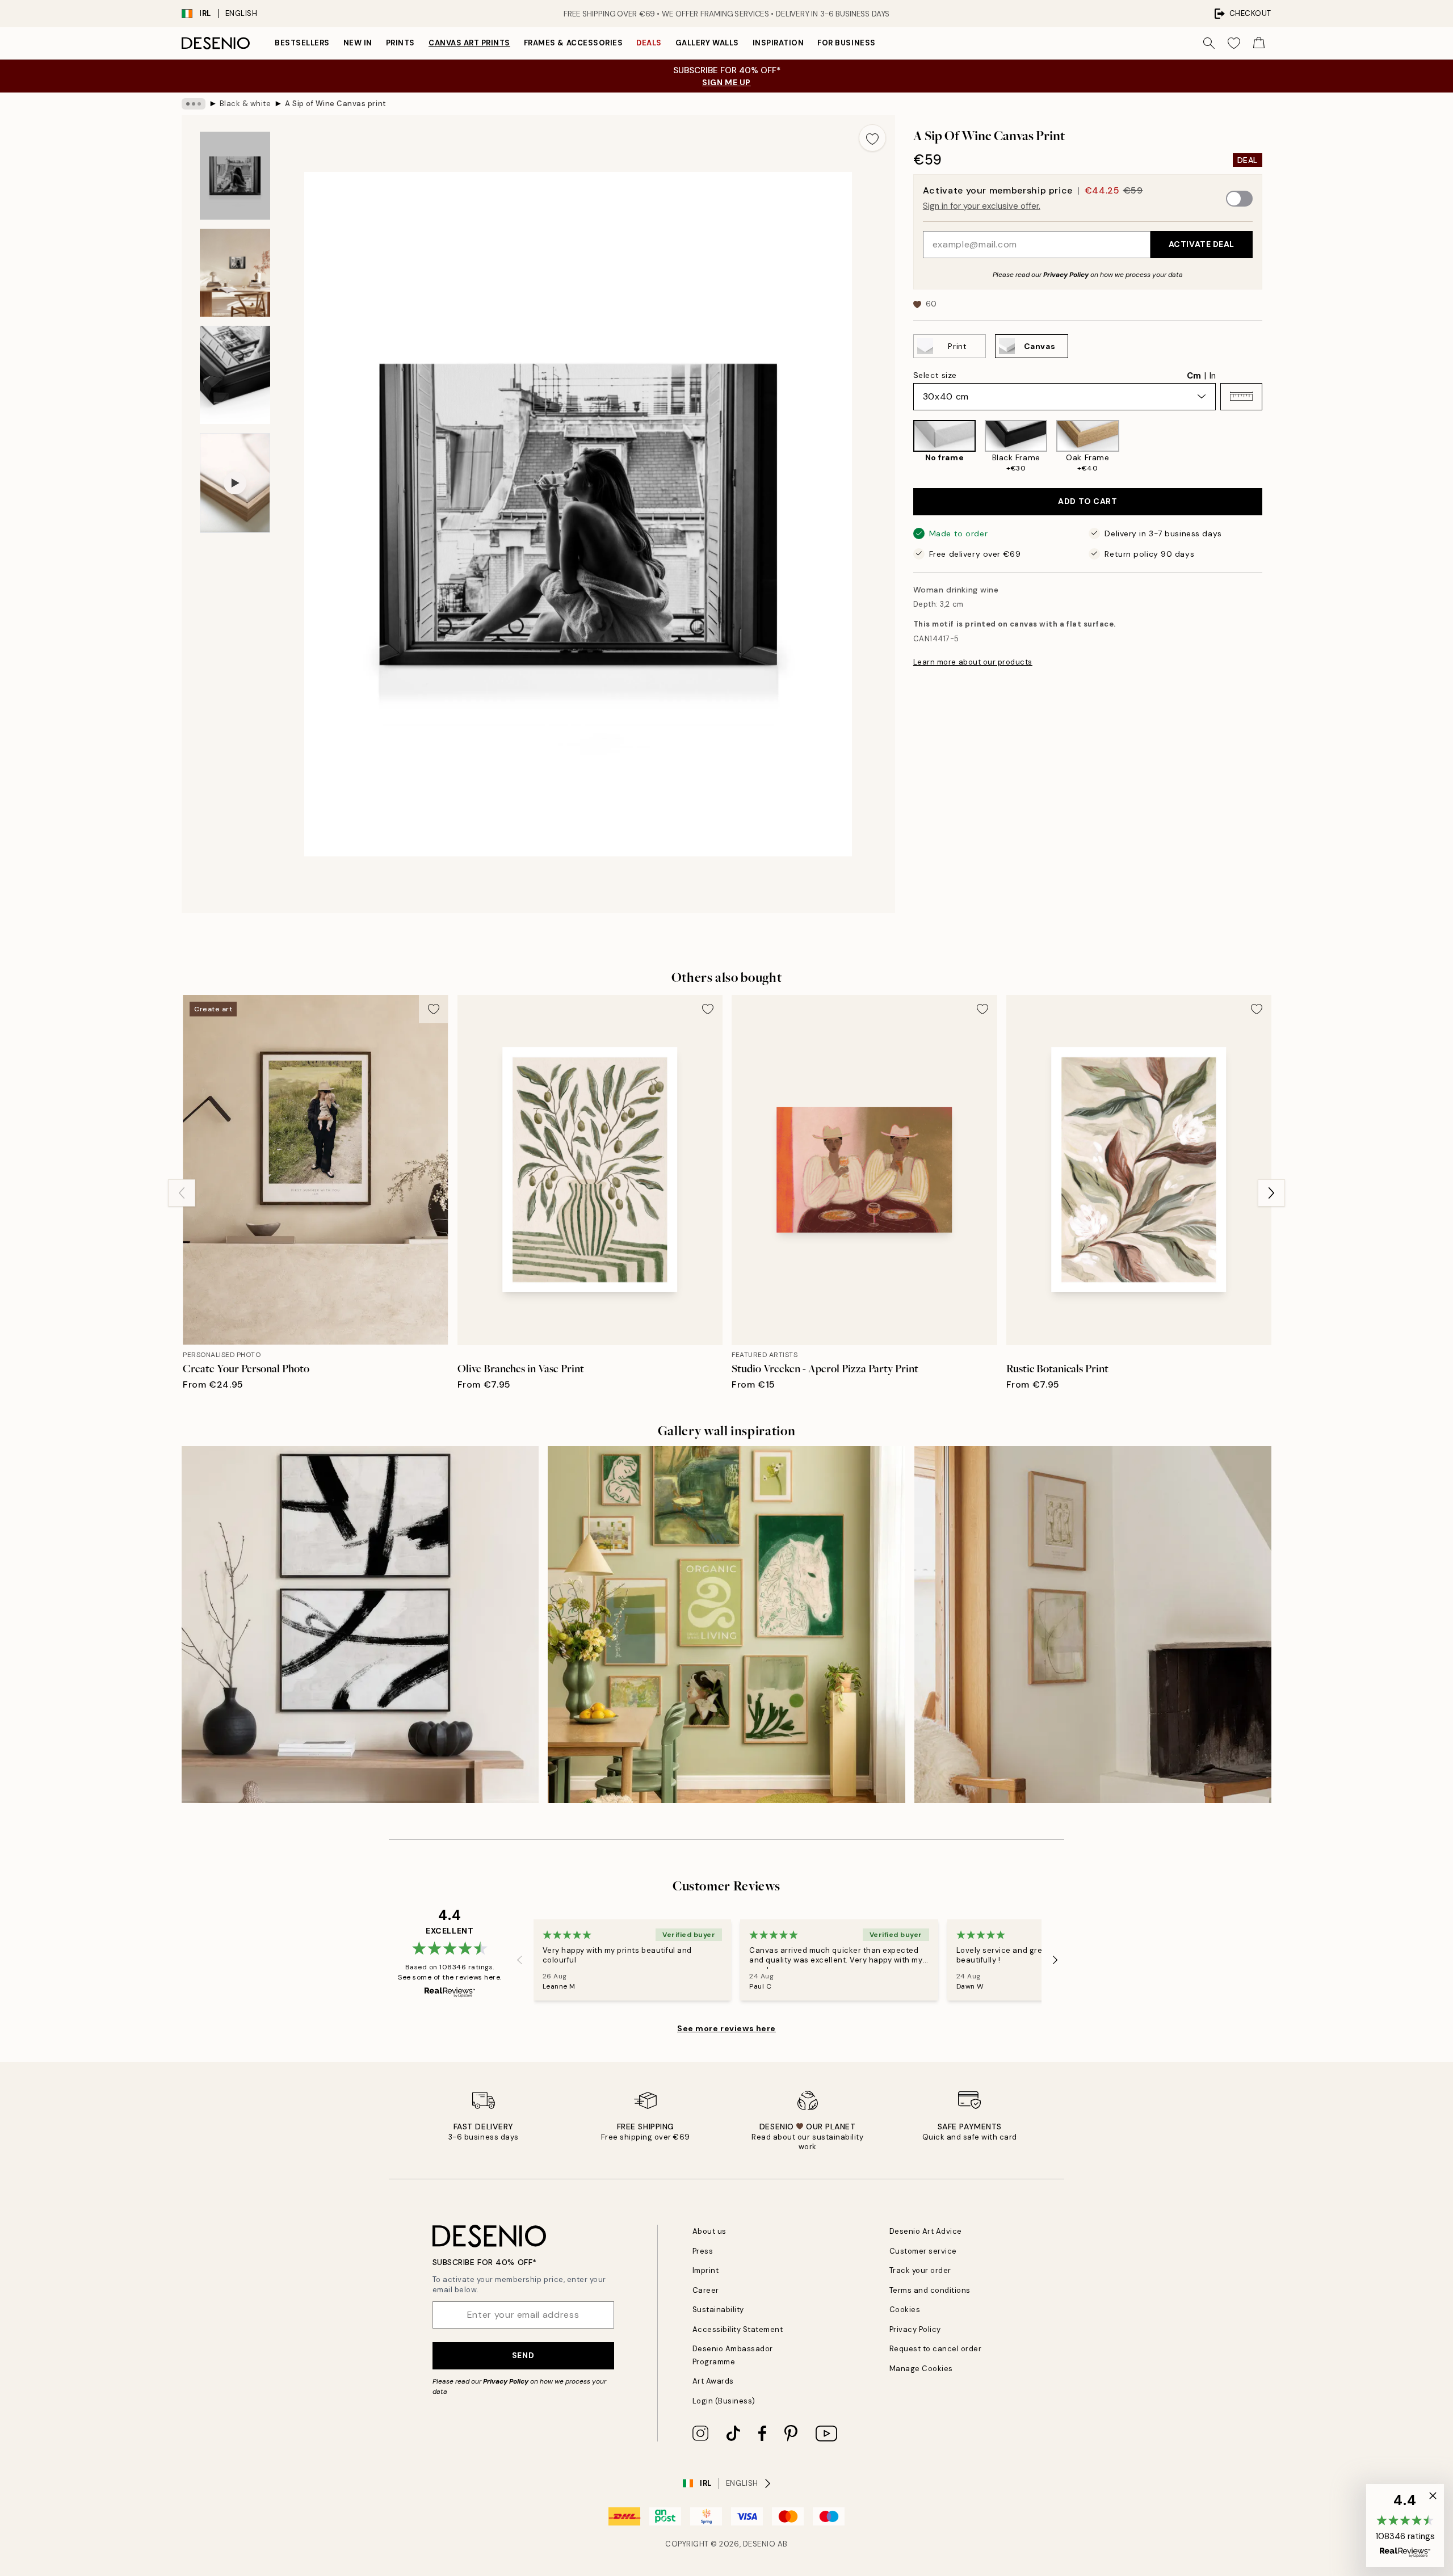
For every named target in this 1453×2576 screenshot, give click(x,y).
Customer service (923, 2251)
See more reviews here (726, 2028)
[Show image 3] (235, 375)
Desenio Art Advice (926, 2231)
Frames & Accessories (573, 43)
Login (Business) (724, 2401)
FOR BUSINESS (846, 43)
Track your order (920, 2270)
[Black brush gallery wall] (360, 1625)
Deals (649, 43)
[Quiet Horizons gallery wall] (1093, 1625)
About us (709, 2231)
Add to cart (1087, 501)
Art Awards (713, 2381)
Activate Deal (1202, 244)
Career (706, 2290)
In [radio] (1213, 375)
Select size (935, 375)
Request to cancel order (936, 2349)
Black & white (245, 104)
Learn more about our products (973, 662)
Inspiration (778, 43)
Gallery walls (707, 43)
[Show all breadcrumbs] (194, 104)
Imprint (706, 2270)
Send (523, 2355)
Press (703, 2251)
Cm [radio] (1194, 375)
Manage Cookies (921, 2369)
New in (358, 43)
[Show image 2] (235, 273)
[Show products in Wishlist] (1234, 43)
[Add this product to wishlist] (872, 138)
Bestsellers (302, 43)
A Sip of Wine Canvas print (336, 104)
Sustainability (718, 2310)
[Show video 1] (235, 483)
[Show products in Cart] (1259, 43)
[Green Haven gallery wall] (726, 1625)
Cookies (905, 2310)
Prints (400, 43)
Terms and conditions (930, 2290)
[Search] (1209, 43)
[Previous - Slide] (904, 447)
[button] (1241, 396)
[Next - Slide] (1271, 447)
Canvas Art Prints (469, 43)
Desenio (759, 2544)
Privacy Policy (1066, 274)
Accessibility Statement (738, 2329)
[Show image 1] (235, 176)
